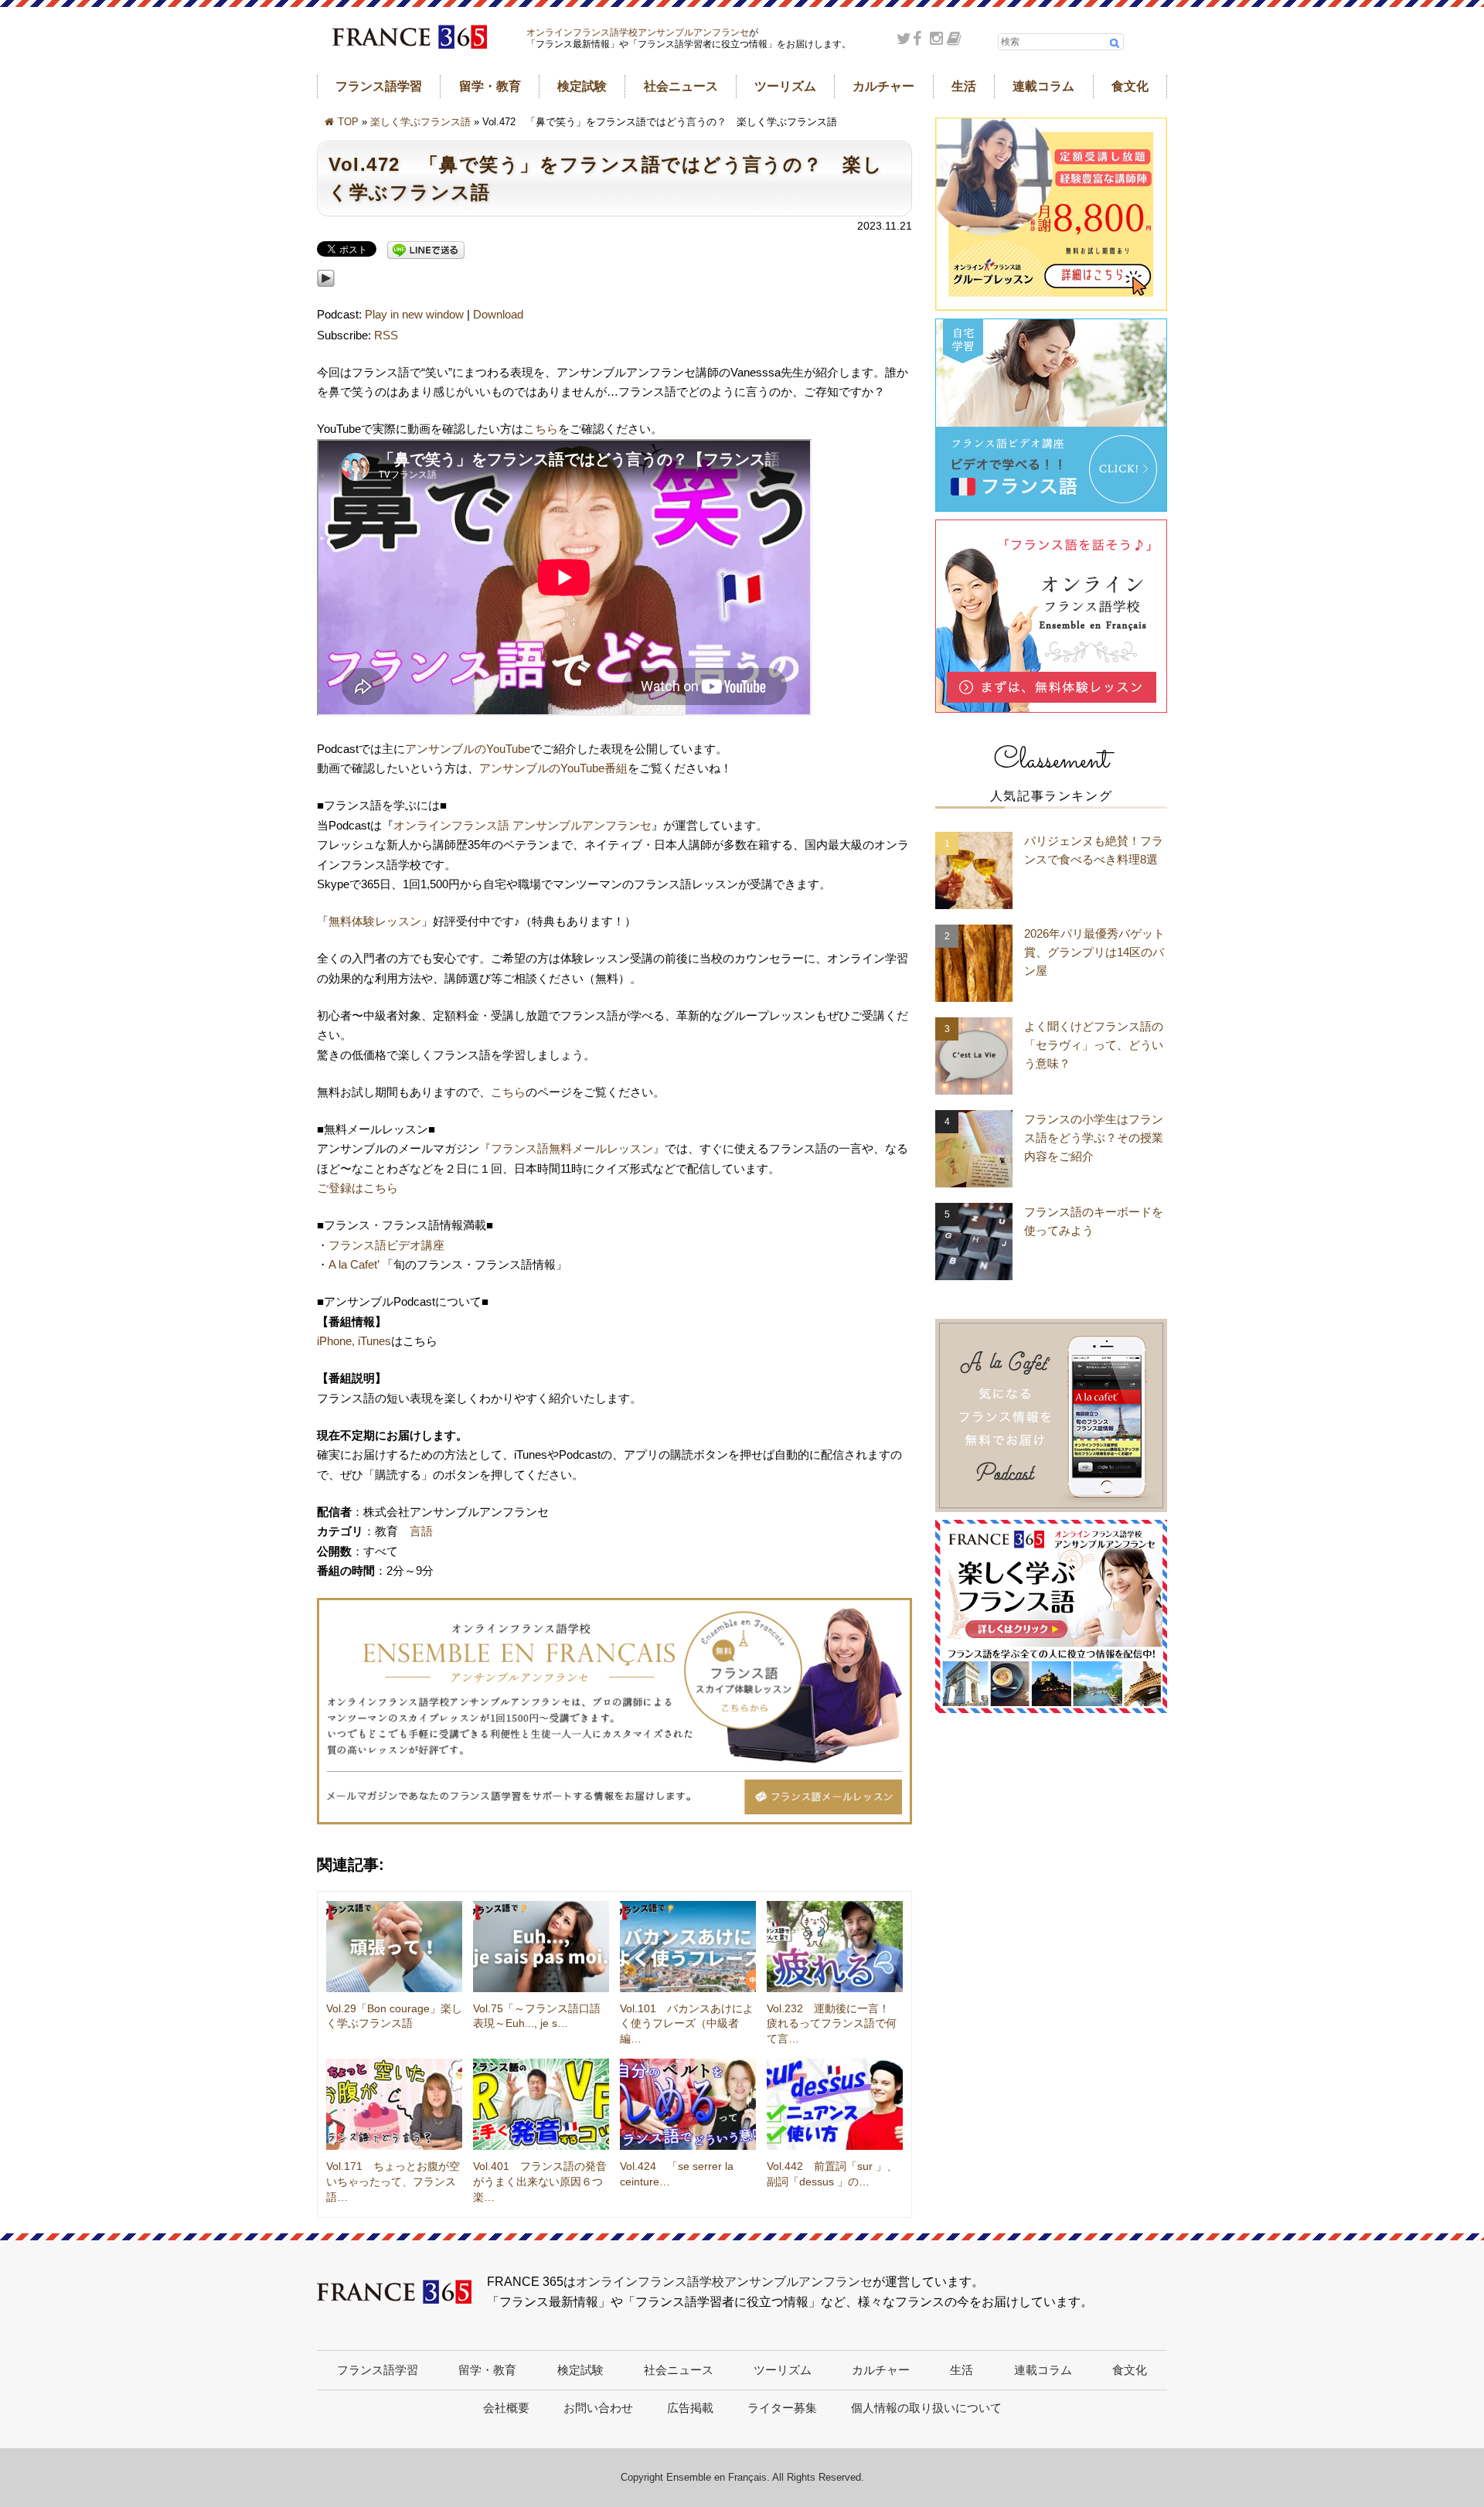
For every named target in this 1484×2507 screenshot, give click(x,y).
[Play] (326, 295)
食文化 (1130, 86)
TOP (348, 122)
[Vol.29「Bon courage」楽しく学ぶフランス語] (394, 1947)
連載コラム (1043, 86)
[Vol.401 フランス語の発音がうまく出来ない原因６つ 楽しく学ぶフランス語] (541, 2104)
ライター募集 (782, 2408)
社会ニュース (681, 86)
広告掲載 (690, 2408)
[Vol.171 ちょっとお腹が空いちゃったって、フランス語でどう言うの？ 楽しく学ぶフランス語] (394, 2104)
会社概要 (506, 2408)
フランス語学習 (379, 86)
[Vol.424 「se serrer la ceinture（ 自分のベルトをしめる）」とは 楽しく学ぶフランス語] (688, 2104)
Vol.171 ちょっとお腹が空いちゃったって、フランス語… (393, 2181)
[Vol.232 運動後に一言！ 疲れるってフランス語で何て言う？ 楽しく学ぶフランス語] (835, 1947)
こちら (541, 429)
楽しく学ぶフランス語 (420, 122)
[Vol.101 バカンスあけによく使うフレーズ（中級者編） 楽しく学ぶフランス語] (688, 1947)
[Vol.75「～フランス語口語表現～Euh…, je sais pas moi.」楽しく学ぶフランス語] (541, 1947)
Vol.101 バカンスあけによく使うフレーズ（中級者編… (687, 2023)
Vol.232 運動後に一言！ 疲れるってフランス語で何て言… (834, 2023)
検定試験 (582, 86)
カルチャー (883, 86)
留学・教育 (490, 86)
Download (498, 314)
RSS (386, 335)
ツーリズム (785, 86)
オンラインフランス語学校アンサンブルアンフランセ (638, 32)
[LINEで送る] (426, 251)
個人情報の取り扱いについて (926, 2408)
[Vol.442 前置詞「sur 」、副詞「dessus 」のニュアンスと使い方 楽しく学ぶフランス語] (835, 2104)
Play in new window (414, 314)
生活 (964, 86)
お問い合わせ (598, 2408)
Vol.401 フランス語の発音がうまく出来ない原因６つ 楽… (543, 2181)
